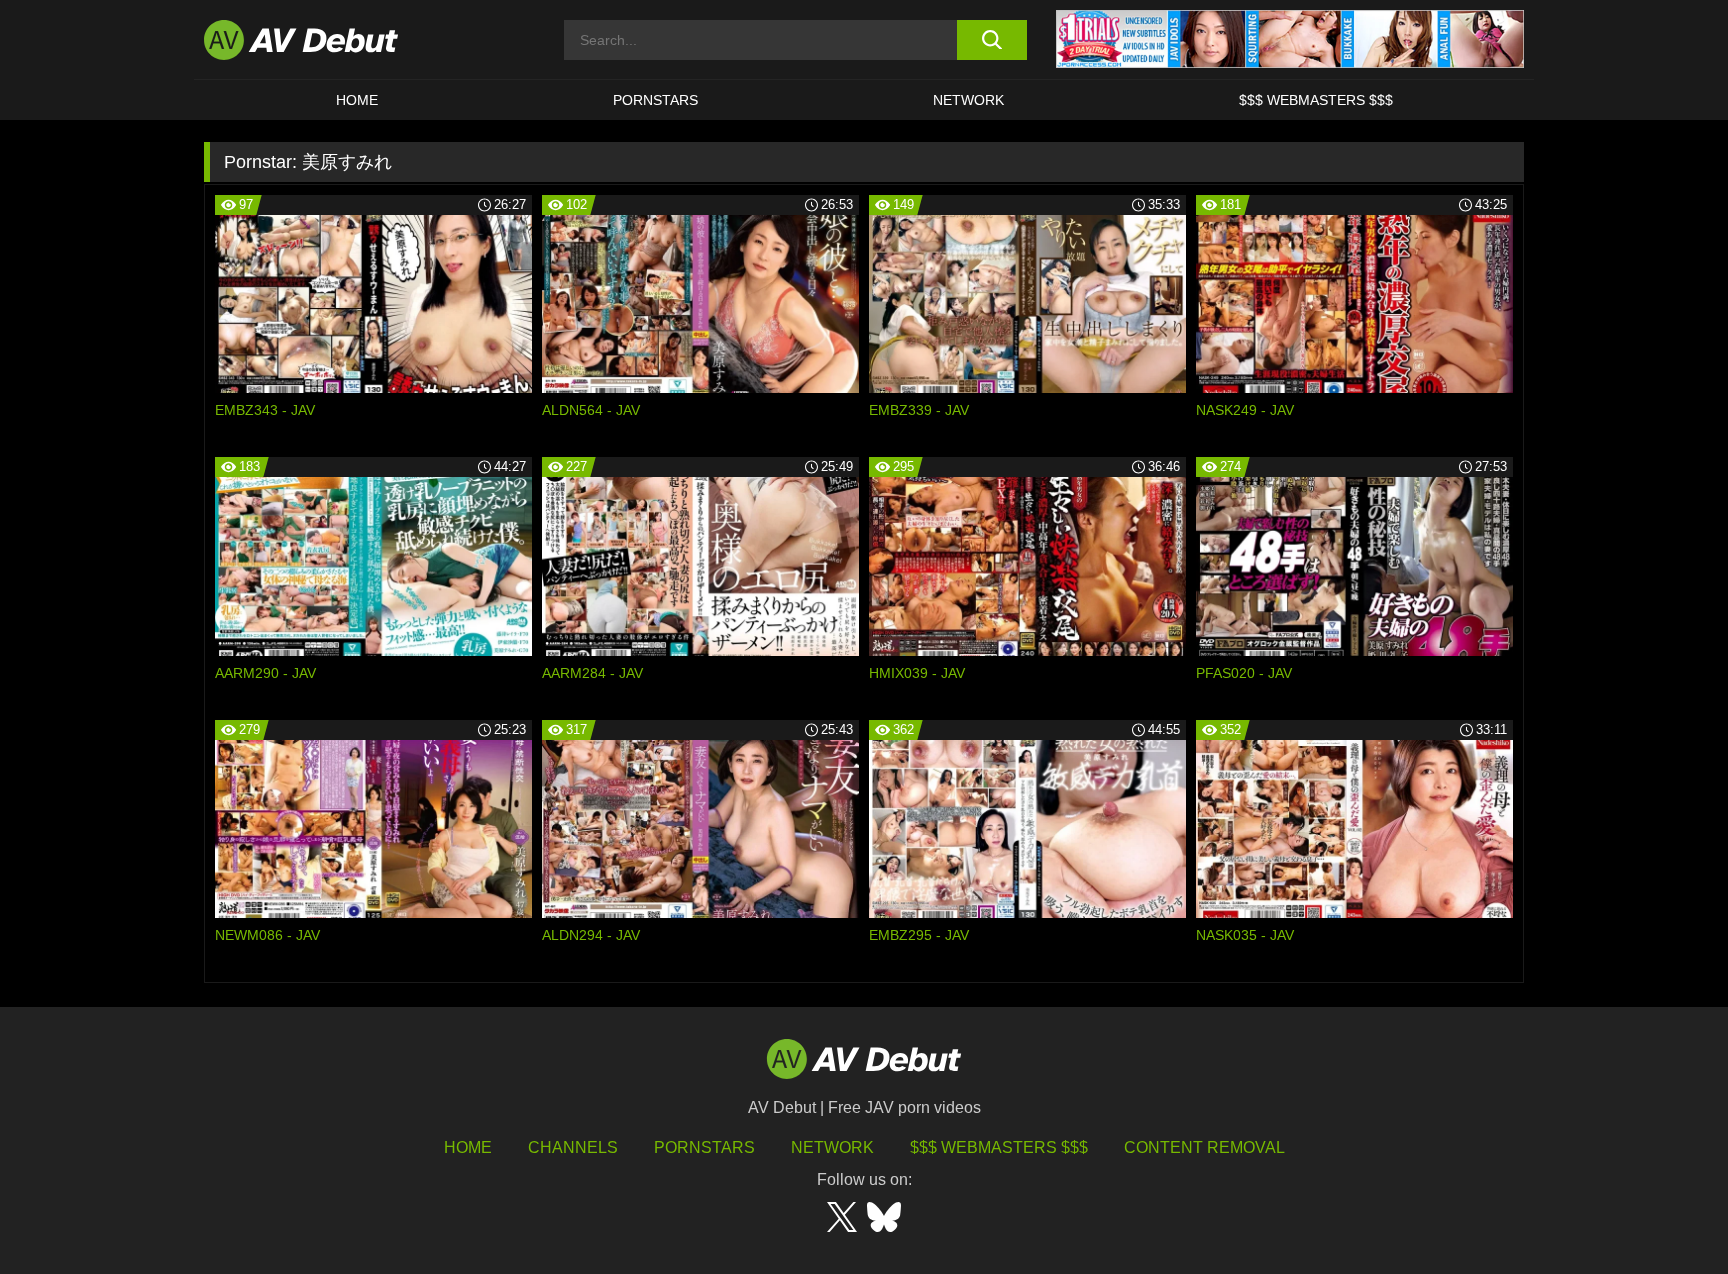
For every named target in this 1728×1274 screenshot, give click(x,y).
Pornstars (655, 100)
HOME (357, 100)
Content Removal (1204, 1147)
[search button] (991, 40)
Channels (573, 1147)
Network (968, 100)
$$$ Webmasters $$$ (1316, 100)
